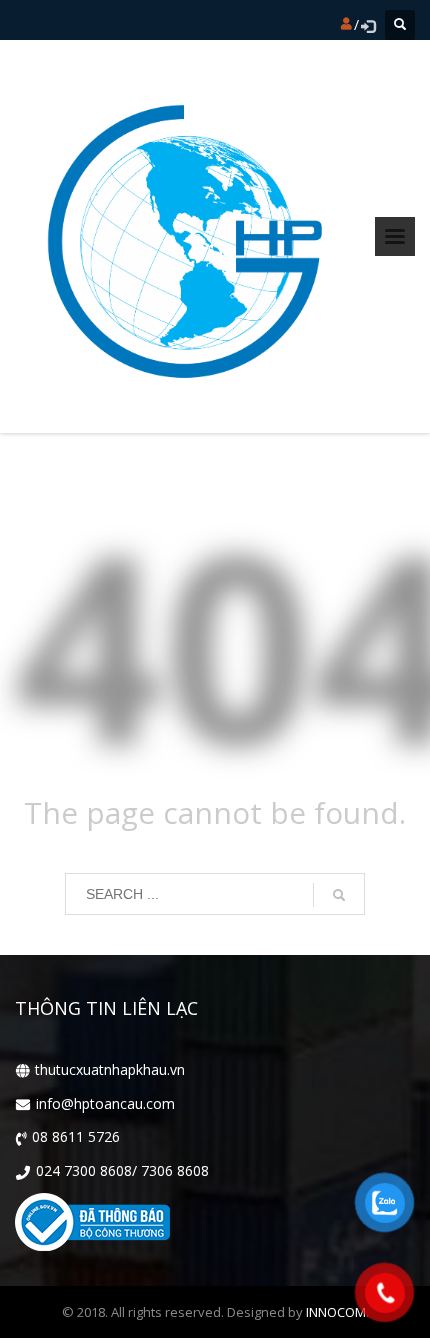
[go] (339, 895)
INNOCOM (336, 1312)
